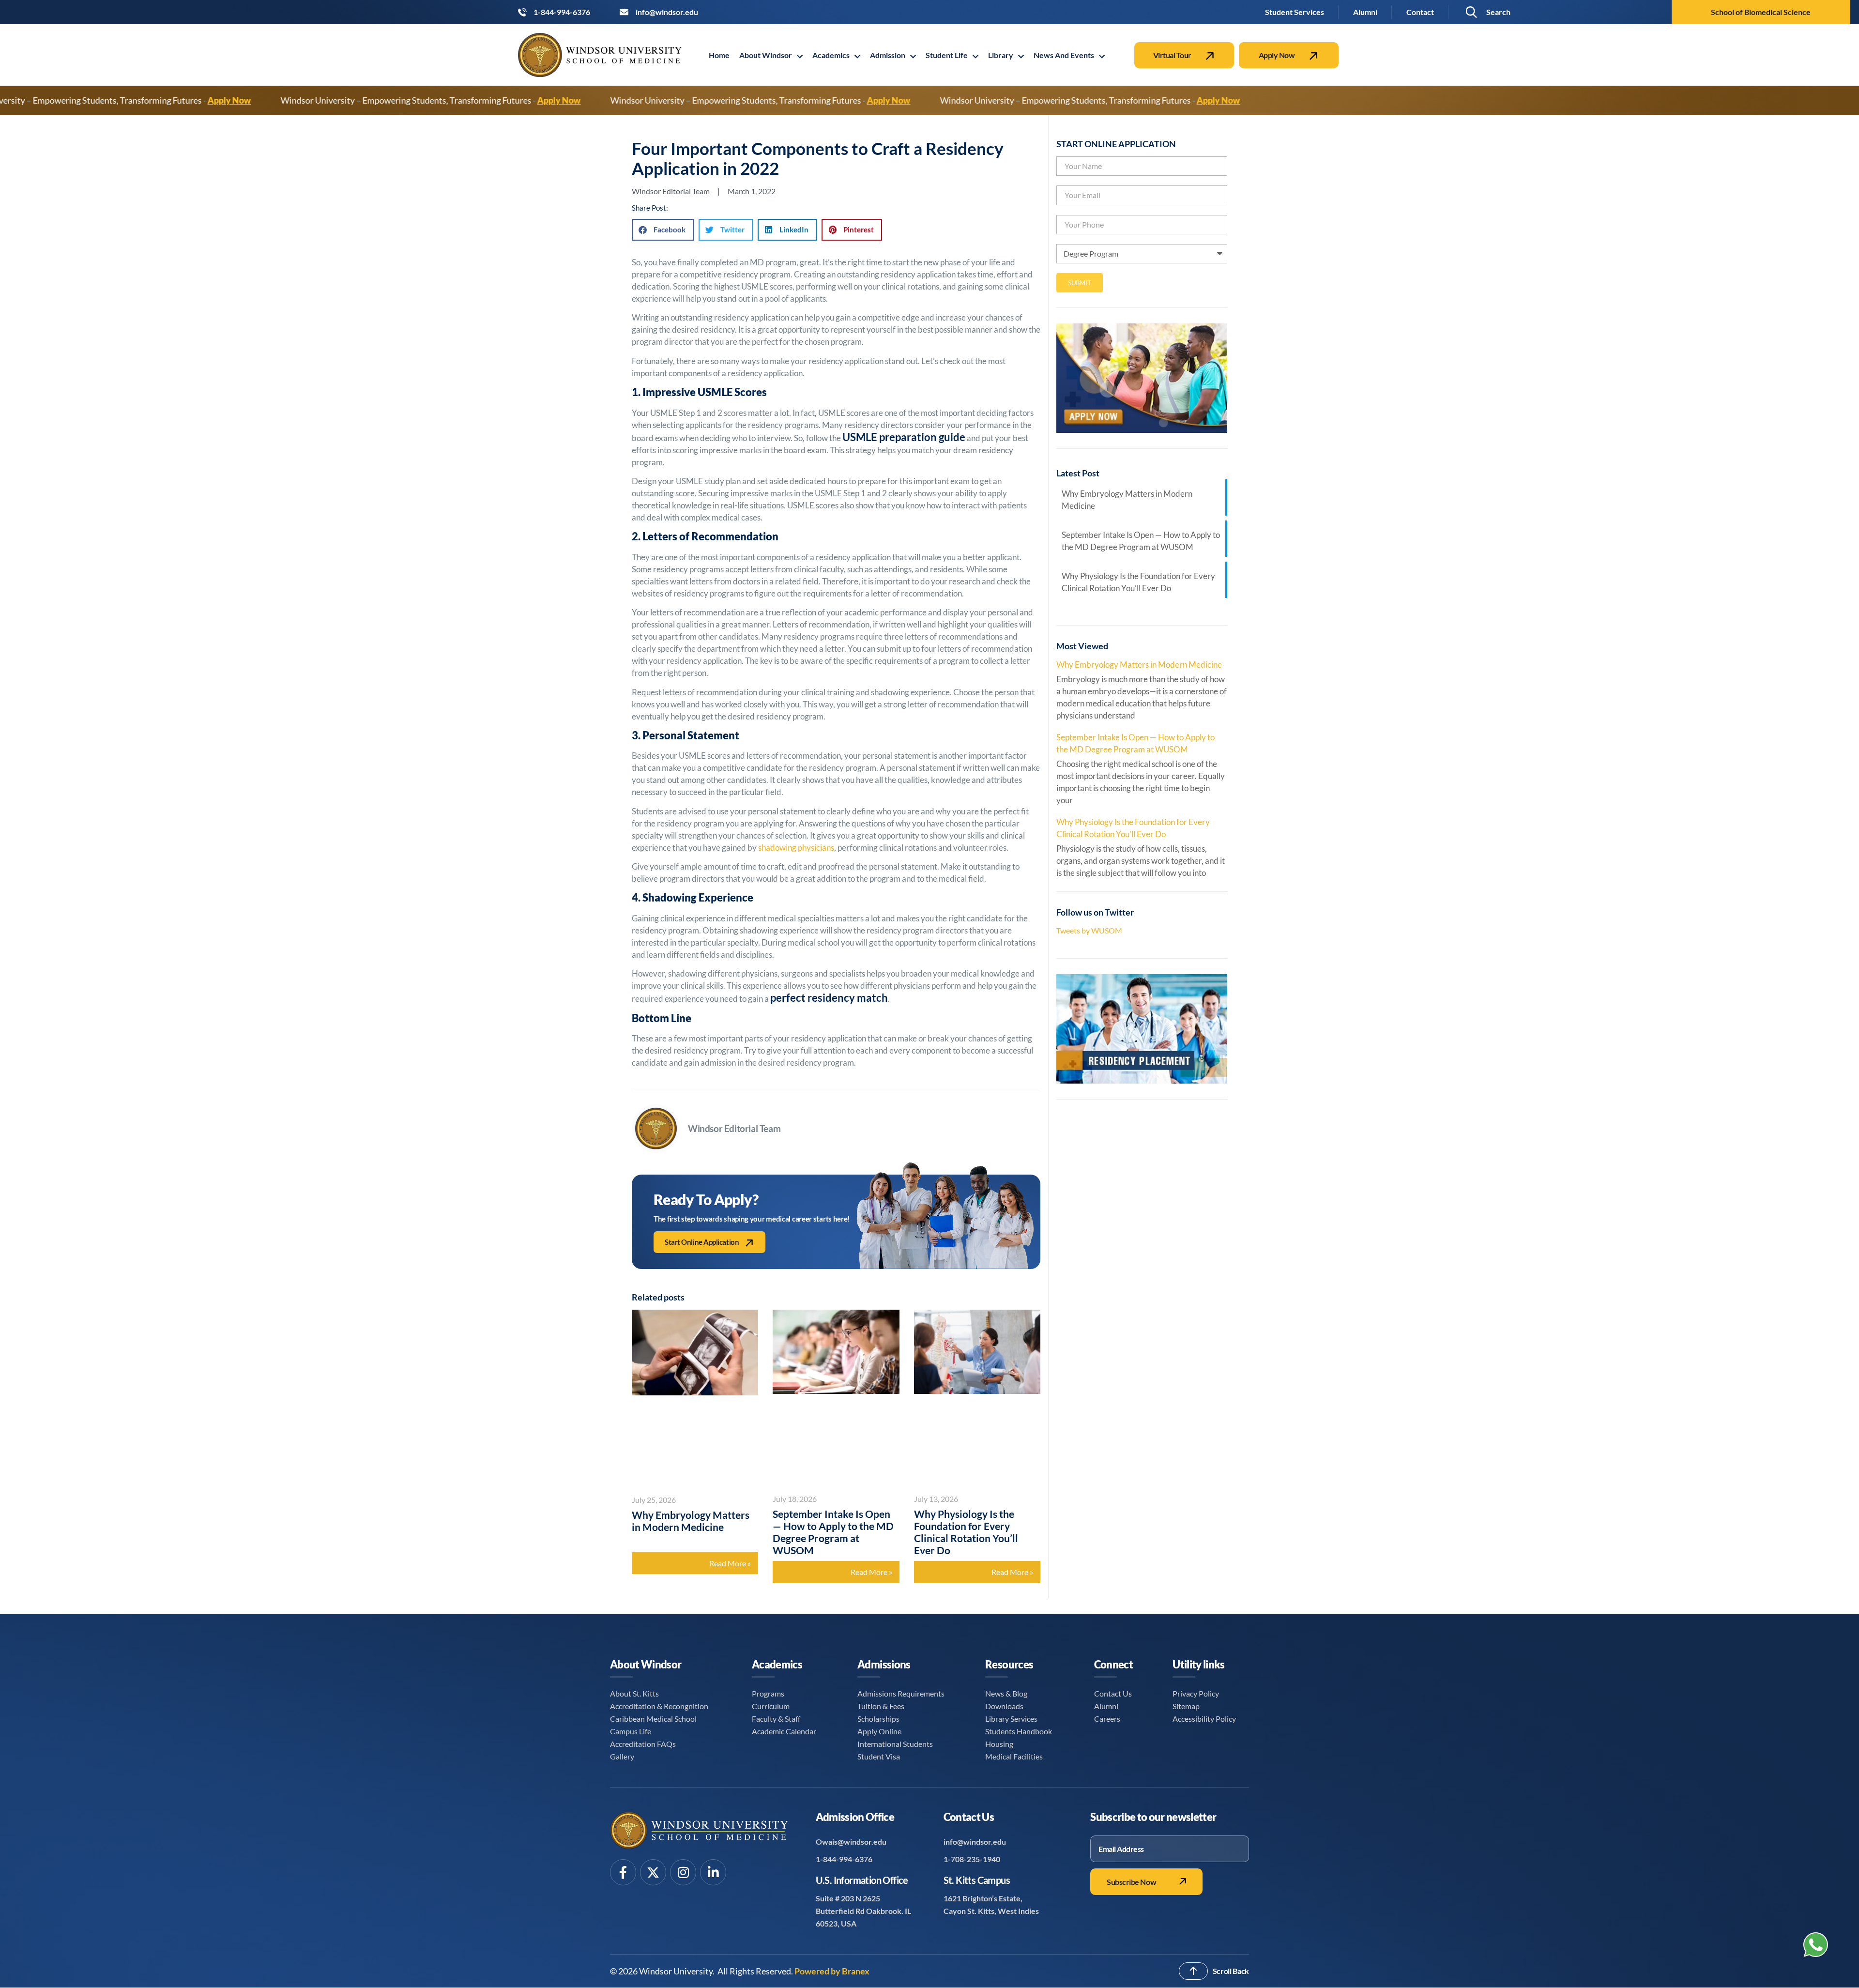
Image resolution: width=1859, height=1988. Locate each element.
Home (719, 55)
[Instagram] (683, 1872)
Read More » (730, 1563)
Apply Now (1076, 100)
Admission (888, 55)
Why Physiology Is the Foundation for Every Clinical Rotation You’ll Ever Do (966, 1532)
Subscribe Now (1131, 1882)
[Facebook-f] (623, 1872)
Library (1001, 55)
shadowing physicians (796, 848)
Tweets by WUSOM (1089, 930)
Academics (831, 55)
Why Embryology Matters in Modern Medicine (691, 1521)
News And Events (1064, 55)
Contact (1420, 12)
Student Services (1295, 12)
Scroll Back (1231, 1971)
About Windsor (766, 55)
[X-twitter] (653, 1872)
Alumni (1365, 12)
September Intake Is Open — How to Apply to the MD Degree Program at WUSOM (833, 1532)
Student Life (947, 55)
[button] (1501, 12)
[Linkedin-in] (713, 1872)
